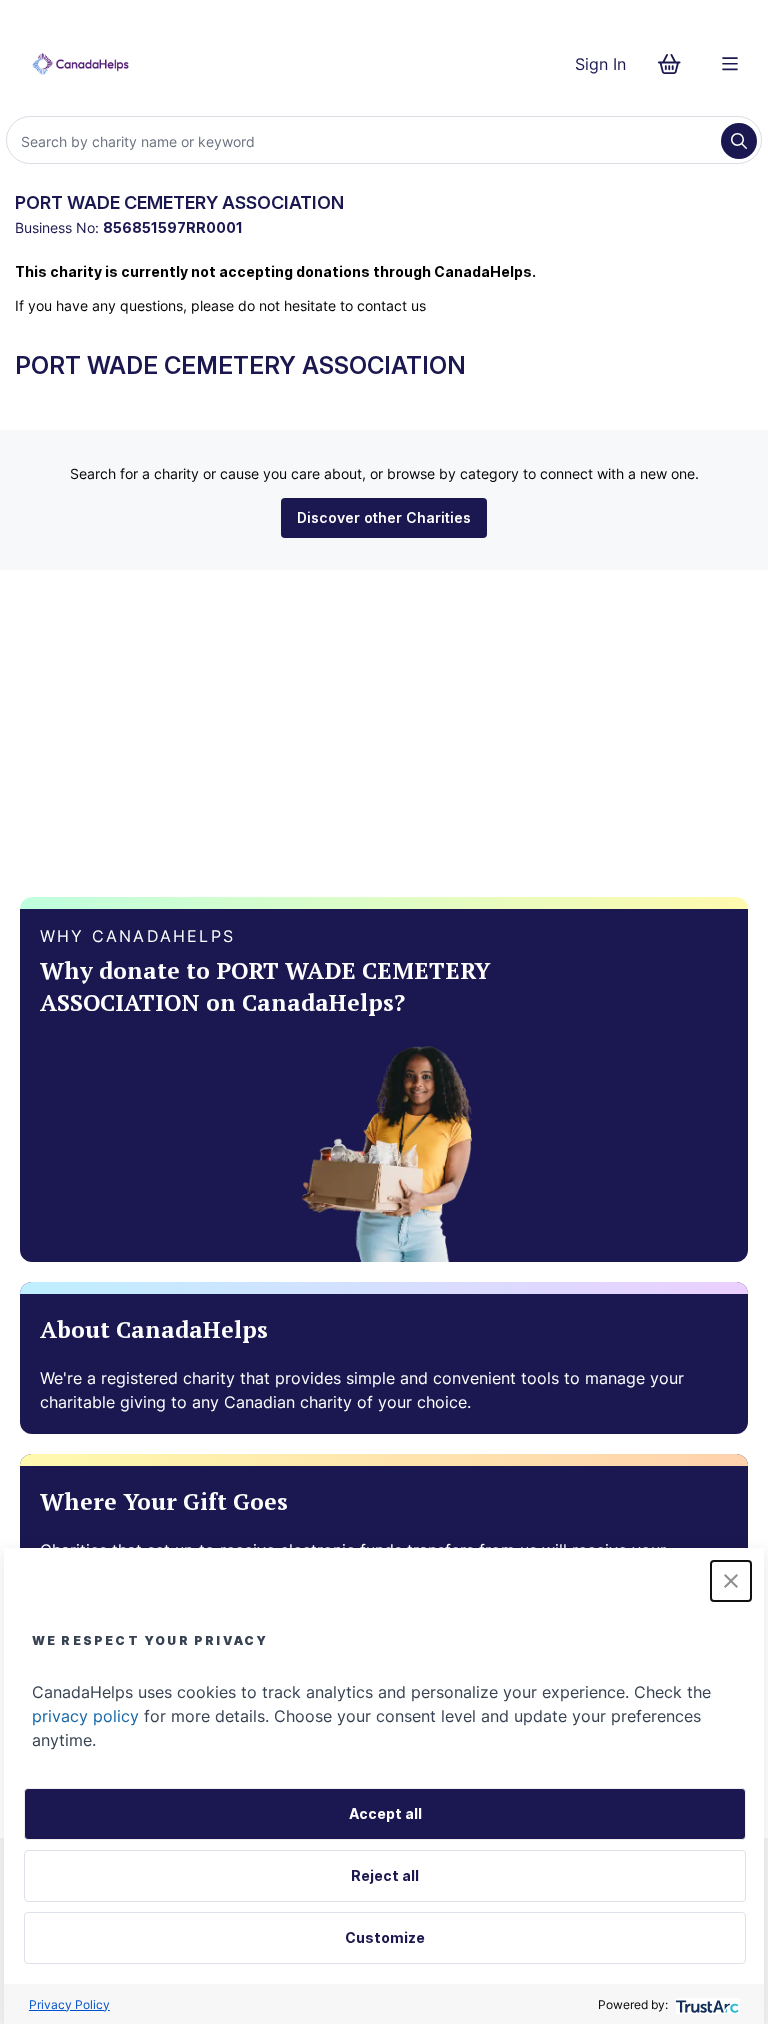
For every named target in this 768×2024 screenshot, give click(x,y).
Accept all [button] (385, 1813)
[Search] (739, 141)
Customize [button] (385, 1937)
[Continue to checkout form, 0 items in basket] (675, 64)
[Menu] (730, 64)
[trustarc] (705, 2004)
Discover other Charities (384, 517)
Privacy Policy (69, 2004)
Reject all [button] (385, 1875)
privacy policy (85, 1716)
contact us (391, 305)
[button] (731, 1581)
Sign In (600, 64)
